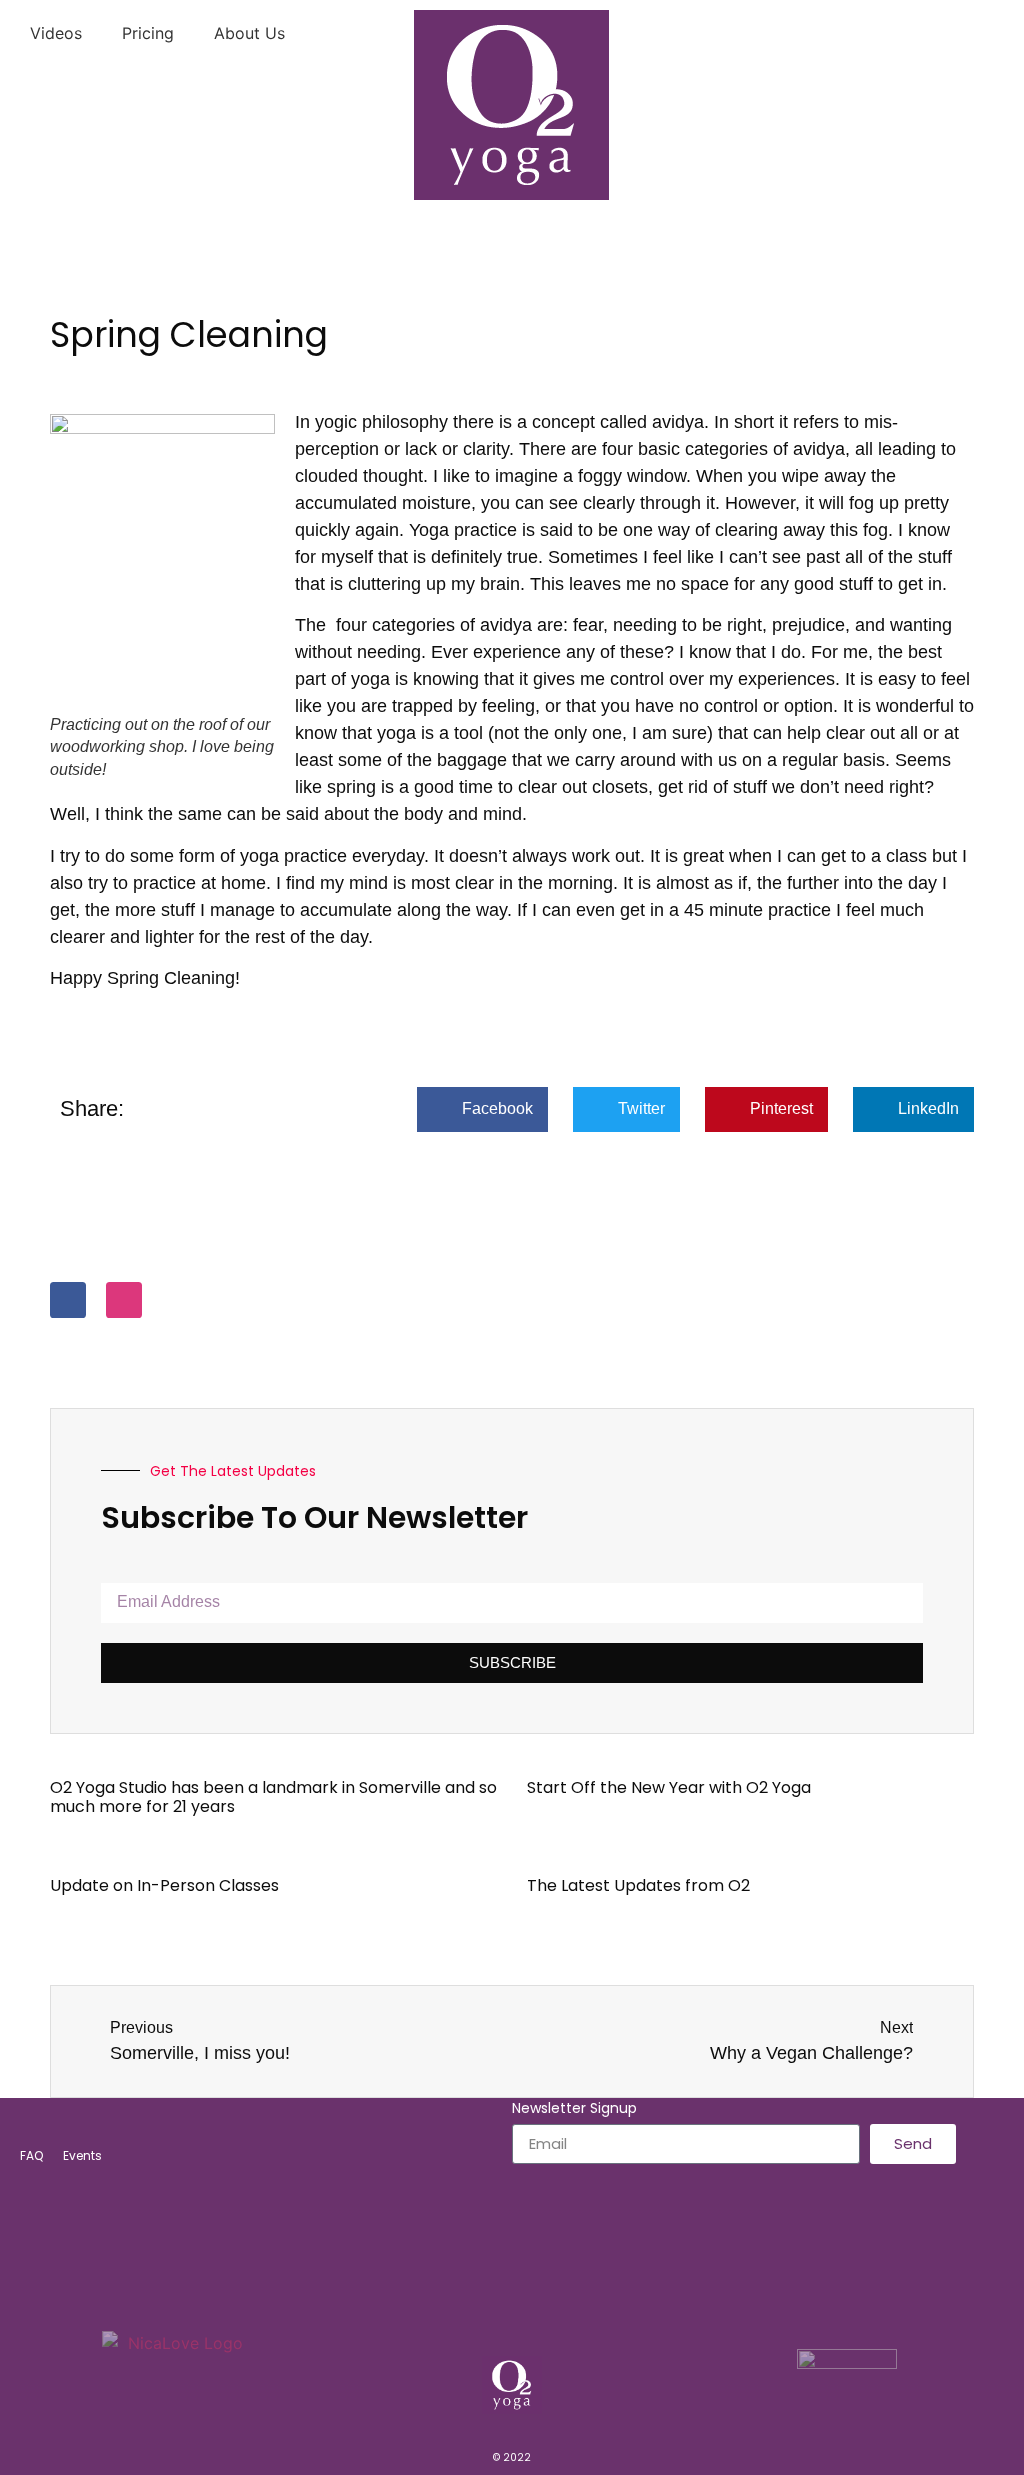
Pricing (148, 33)
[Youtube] (578, 2295)
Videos (56, 33)
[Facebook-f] (68, 1300)
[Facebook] (446, 2295)
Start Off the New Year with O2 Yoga (669, 1787)
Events (82, 2155)
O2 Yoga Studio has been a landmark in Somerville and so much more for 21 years (273, 1797)
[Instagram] (124, 1300)
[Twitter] (534, 2295)
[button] (482, 1109)
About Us (249, 33)
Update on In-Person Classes (164, 1885)
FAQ (31, 2155)
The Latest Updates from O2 (638, 1885)
